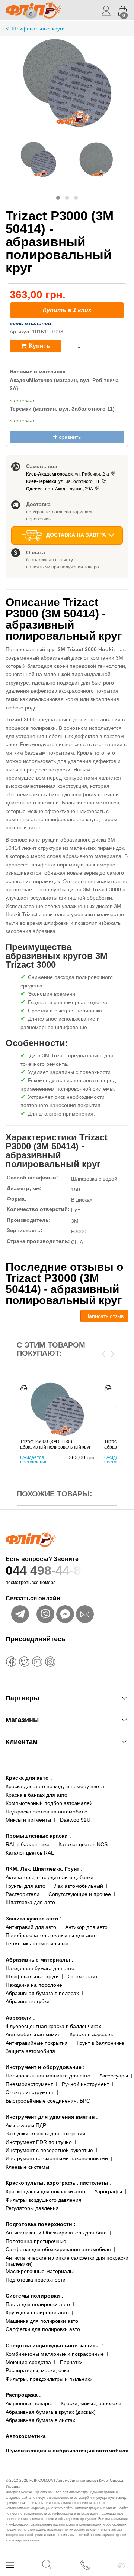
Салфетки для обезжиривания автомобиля (58, 2249)
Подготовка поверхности (41, 2224)
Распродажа (23, 2395)
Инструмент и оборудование (45, 2067)
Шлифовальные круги (32, 1976)
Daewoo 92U (75, 1820)
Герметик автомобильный (37, 1943)
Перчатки (71, 2362)
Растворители (23, 1894)
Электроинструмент (30, 2092)
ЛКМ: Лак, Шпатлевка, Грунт (44, 1869)
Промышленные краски (38, 1836)
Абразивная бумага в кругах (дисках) (51, 2412)
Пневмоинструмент (29, 2084)
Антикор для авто (86, 1927)
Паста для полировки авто (38, 2304)
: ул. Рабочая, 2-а (68, 474)
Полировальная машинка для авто (48, 2076)
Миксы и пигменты (28, 1820)
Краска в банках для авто (36, 1795)
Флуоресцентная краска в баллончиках (53, 2026)
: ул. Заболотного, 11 (63, 481)
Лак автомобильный (79, 1886)
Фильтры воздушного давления (44, 2200)
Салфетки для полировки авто (43, 2329)
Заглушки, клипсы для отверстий (45, 2133)
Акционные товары (29, 2403)
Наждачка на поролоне (34, 1985)
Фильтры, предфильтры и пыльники (49, 2379)
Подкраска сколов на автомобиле (47, 1812)
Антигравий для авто (31, 1927)
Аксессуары (114, 2076)
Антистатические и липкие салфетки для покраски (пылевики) (67, 2261)
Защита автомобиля (30, 2051)
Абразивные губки (28, 2001)
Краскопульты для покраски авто (45, 2191)
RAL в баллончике (28, 1844)
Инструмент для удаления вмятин (52, 2117)
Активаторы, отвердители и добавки (50, 1877)
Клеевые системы (27, 2167)
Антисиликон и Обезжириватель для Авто (56, 2233)
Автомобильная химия (33, 2034)
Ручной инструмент (85, 2084)
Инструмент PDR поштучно (39, 2142)
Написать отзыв (104, 1316)
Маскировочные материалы (40, 2271)
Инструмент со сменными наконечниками (57, 2158)
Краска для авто (29, 1778)
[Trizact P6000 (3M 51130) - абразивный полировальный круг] (57, 1409)
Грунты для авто (25, 1886)
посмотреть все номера (31, 1583)
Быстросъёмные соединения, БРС (48, 2101)
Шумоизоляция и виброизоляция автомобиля (67, 2451)
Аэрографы (108, 2191)
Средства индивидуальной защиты (54, 2345)
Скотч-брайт (83, 1976)
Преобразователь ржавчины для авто (51, 1935)
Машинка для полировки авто (42, 2321)
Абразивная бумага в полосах (42, 1993)
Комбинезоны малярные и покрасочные (55, 2354)
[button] (58, 198)
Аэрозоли (20, 2018)
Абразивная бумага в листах (40, 2420)
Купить (39, 346)
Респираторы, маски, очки (37, 2370)
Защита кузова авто (34, 1919)
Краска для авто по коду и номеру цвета (55, 1786)
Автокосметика (26, 2436)
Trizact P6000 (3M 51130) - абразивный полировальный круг (55, 1444)
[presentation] (103, 1354)
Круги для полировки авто (37, 2312)
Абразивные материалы (39, 1960)
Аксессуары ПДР (26, 2125)
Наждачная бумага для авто (40, 1968)
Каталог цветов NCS (83, 1844)
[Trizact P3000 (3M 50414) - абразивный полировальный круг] (67, 90)
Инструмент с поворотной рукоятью (49, 2150)
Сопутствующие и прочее (80, 1894)
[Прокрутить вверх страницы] (122, 2544)
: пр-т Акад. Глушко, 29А (60, 489)
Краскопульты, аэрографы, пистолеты (59, 2183)
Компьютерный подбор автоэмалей (49, 1803)
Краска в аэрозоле (92, 2034)
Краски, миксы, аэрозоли (91, 2403)
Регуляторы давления (32, 2208)
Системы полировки (34, 2296)
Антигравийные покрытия (37, 2043)
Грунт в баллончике (100, 2043)
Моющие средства (28, 2362)
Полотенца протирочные (36, 2241)
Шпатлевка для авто (30, 1902)
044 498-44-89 (47, 1570)
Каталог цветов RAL (30, 1853)
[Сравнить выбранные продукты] (121, 2565)
